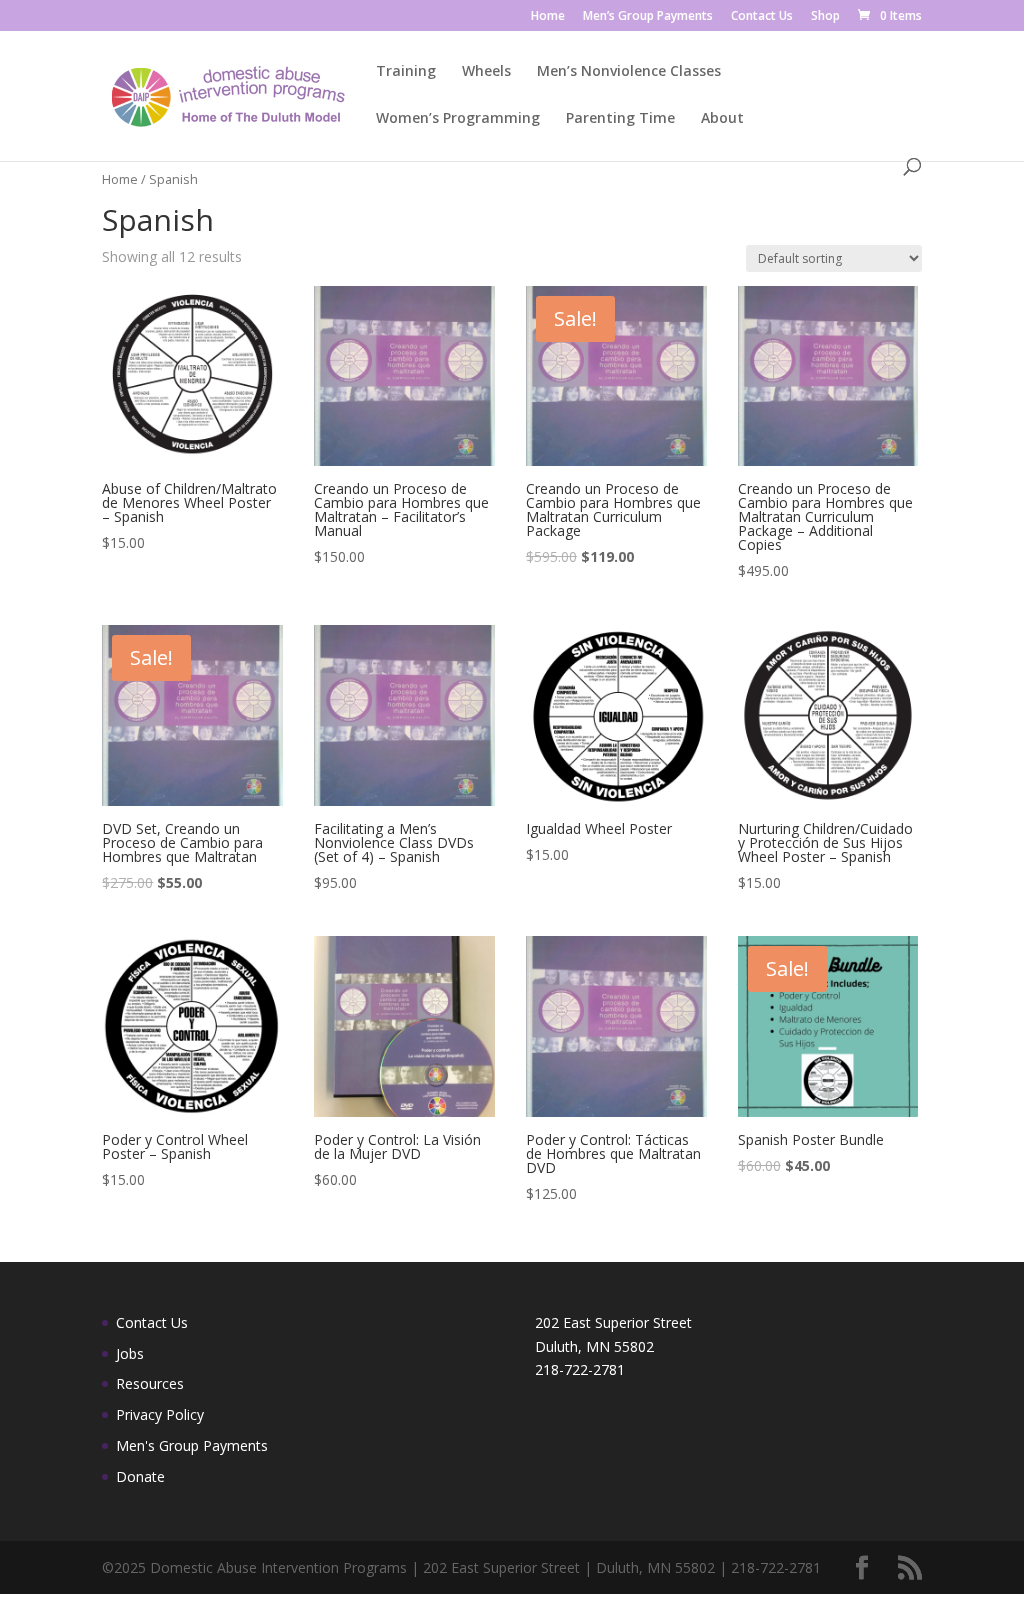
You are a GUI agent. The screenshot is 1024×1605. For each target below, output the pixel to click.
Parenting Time (620, 119)
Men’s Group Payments (648, 17)
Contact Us (762, 17)
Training (406, 72)
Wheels (486, 72)
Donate (140, 1476)
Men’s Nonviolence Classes (629, 72)
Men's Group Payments (192, 1445)
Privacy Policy (160, 1414)
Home (548, 17)
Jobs (130, 1353)
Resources (150, 1383)
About (722, 119)
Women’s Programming (458, 119)
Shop (825, 17)
